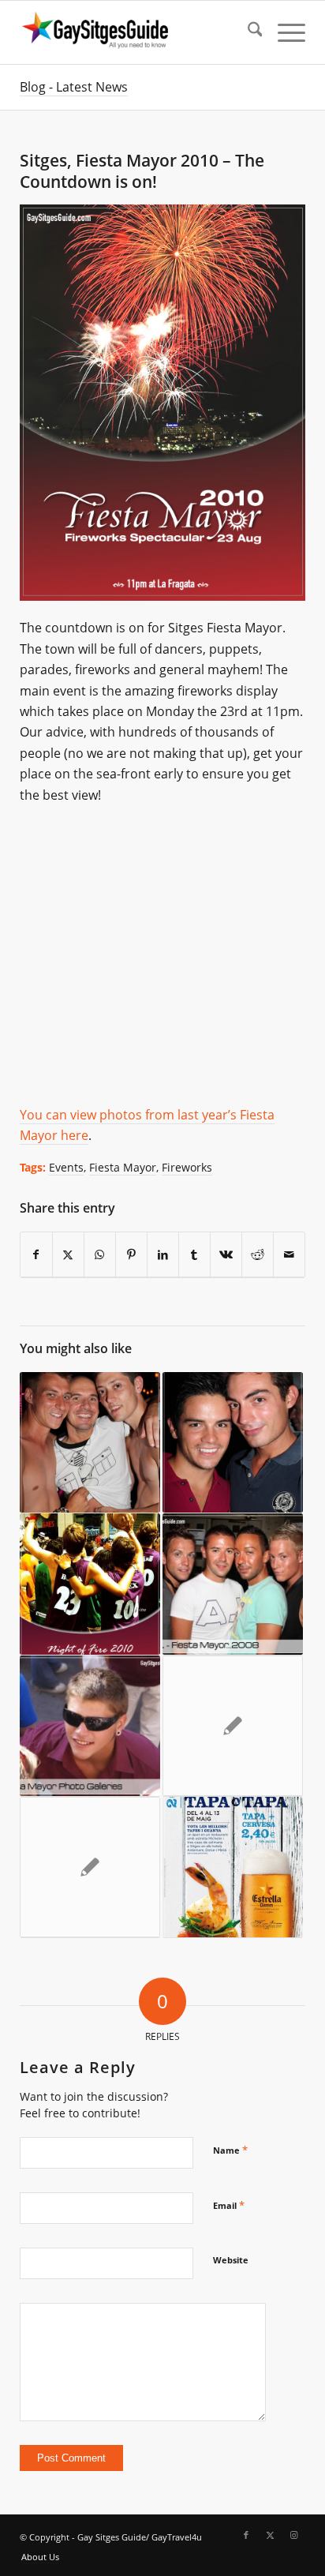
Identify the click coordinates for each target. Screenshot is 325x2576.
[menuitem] (247, 32)
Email (229, 2205)
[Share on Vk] (226, 1255)
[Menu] (284, 32)
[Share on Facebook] (36, 1255)
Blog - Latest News (74, 87)
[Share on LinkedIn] (163, 1255)
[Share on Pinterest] (131, 1255)
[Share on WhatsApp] (100, 1255)
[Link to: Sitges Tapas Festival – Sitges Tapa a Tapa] (233, 1867)
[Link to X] (270, 2535)
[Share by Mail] (289, 1255)
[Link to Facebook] (246, 2535)
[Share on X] (68, 1255)
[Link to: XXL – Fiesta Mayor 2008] (233, 1584)
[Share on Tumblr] (194, 1255)
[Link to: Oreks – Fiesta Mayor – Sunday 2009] (233, 1443)
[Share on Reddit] (258, 1255)
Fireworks (187, 1167)
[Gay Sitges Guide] (134, 32)
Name (230, 2150)
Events (66, 1167)
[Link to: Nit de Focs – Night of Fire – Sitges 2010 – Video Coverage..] (90, 1584)
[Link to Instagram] (293, 2535)
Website (231, 2260)
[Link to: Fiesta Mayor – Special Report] (90, 1726)
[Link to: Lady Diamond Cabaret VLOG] (90, 1867)
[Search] (247, 32)
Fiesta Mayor (123, 1167)
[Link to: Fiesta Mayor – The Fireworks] (233, 1726)
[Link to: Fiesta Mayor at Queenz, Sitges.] (90, 1443)
